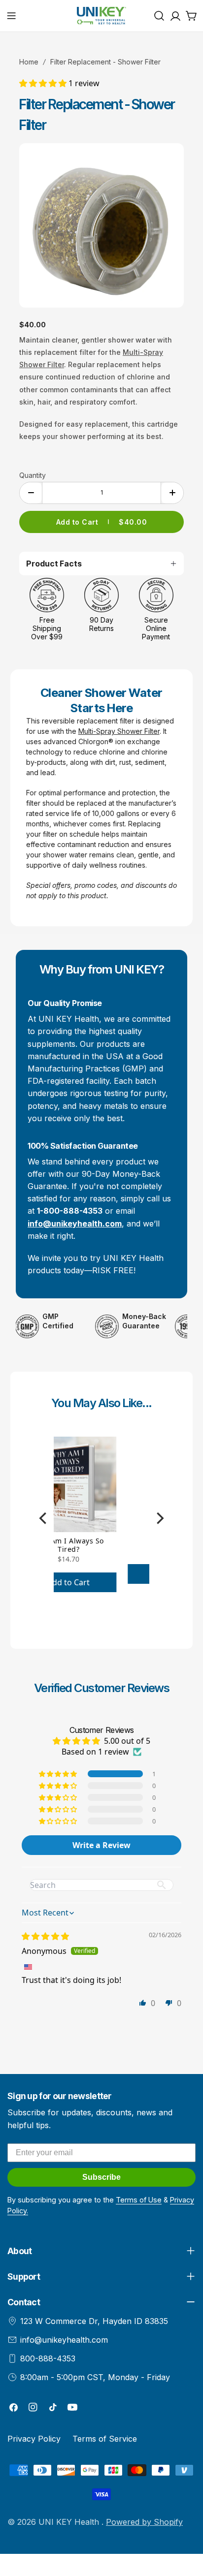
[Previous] (44, 1518)
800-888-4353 (48, 2358)
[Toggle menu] (11, 16)
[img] (45, 1936)
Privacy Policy (34, 2439)
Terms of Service (105, 2439)
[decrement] (31, 493)
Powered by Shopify (144, 2522)
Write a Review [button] (101, 1845)
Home (29, 62)
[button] (44, 83)
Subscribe (101, 2177)
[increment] (172, 493)
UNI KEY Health (70, 2522)
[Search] (159, 16)
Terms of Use (139, 2200)
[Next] (159, 1518)
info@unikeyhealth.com (64, 2340)
